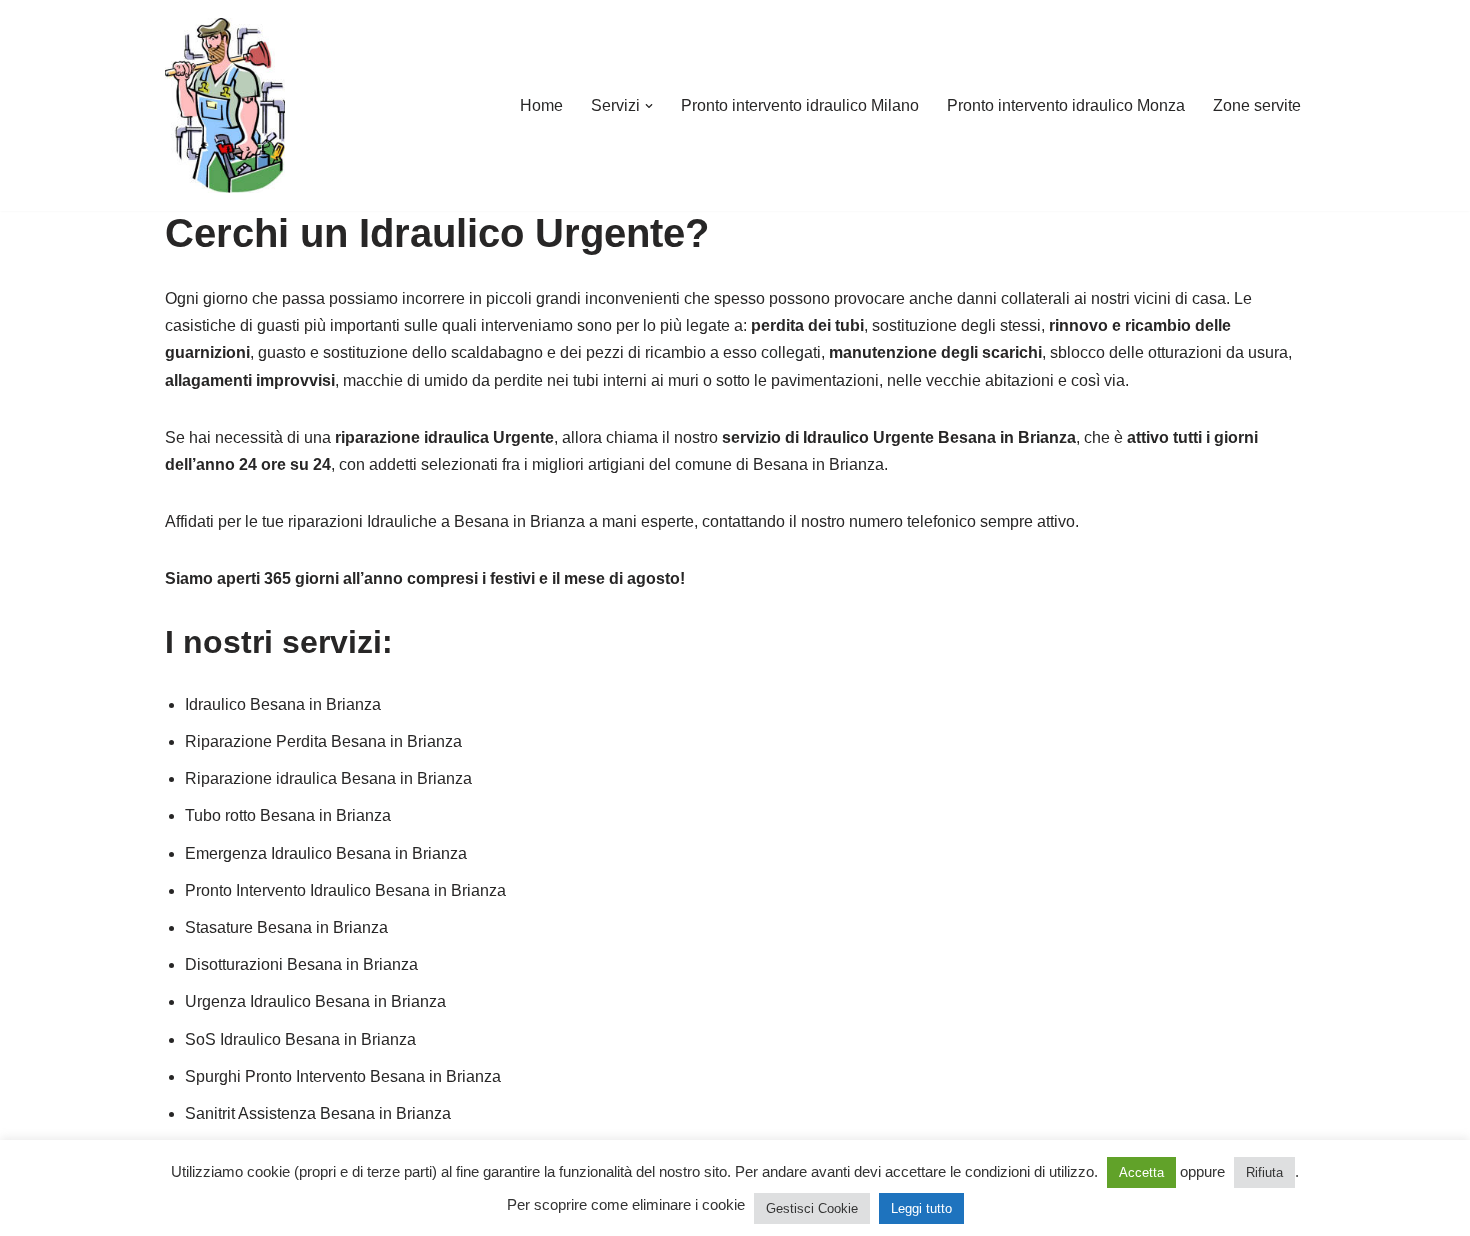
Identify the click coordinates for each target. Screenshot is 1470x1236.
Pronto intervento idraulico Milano (800, 105)
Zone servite (1257, 105)
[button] (649, 106)
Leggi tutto (921, 1208)
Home (541, 105)
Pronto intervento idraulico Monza (1066, 105)
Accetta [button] (1141, 1172)
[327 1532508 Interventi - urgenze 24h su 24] (225, 105)
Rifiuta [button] (1264, 1172)
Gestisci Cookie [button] (812, 1208)
